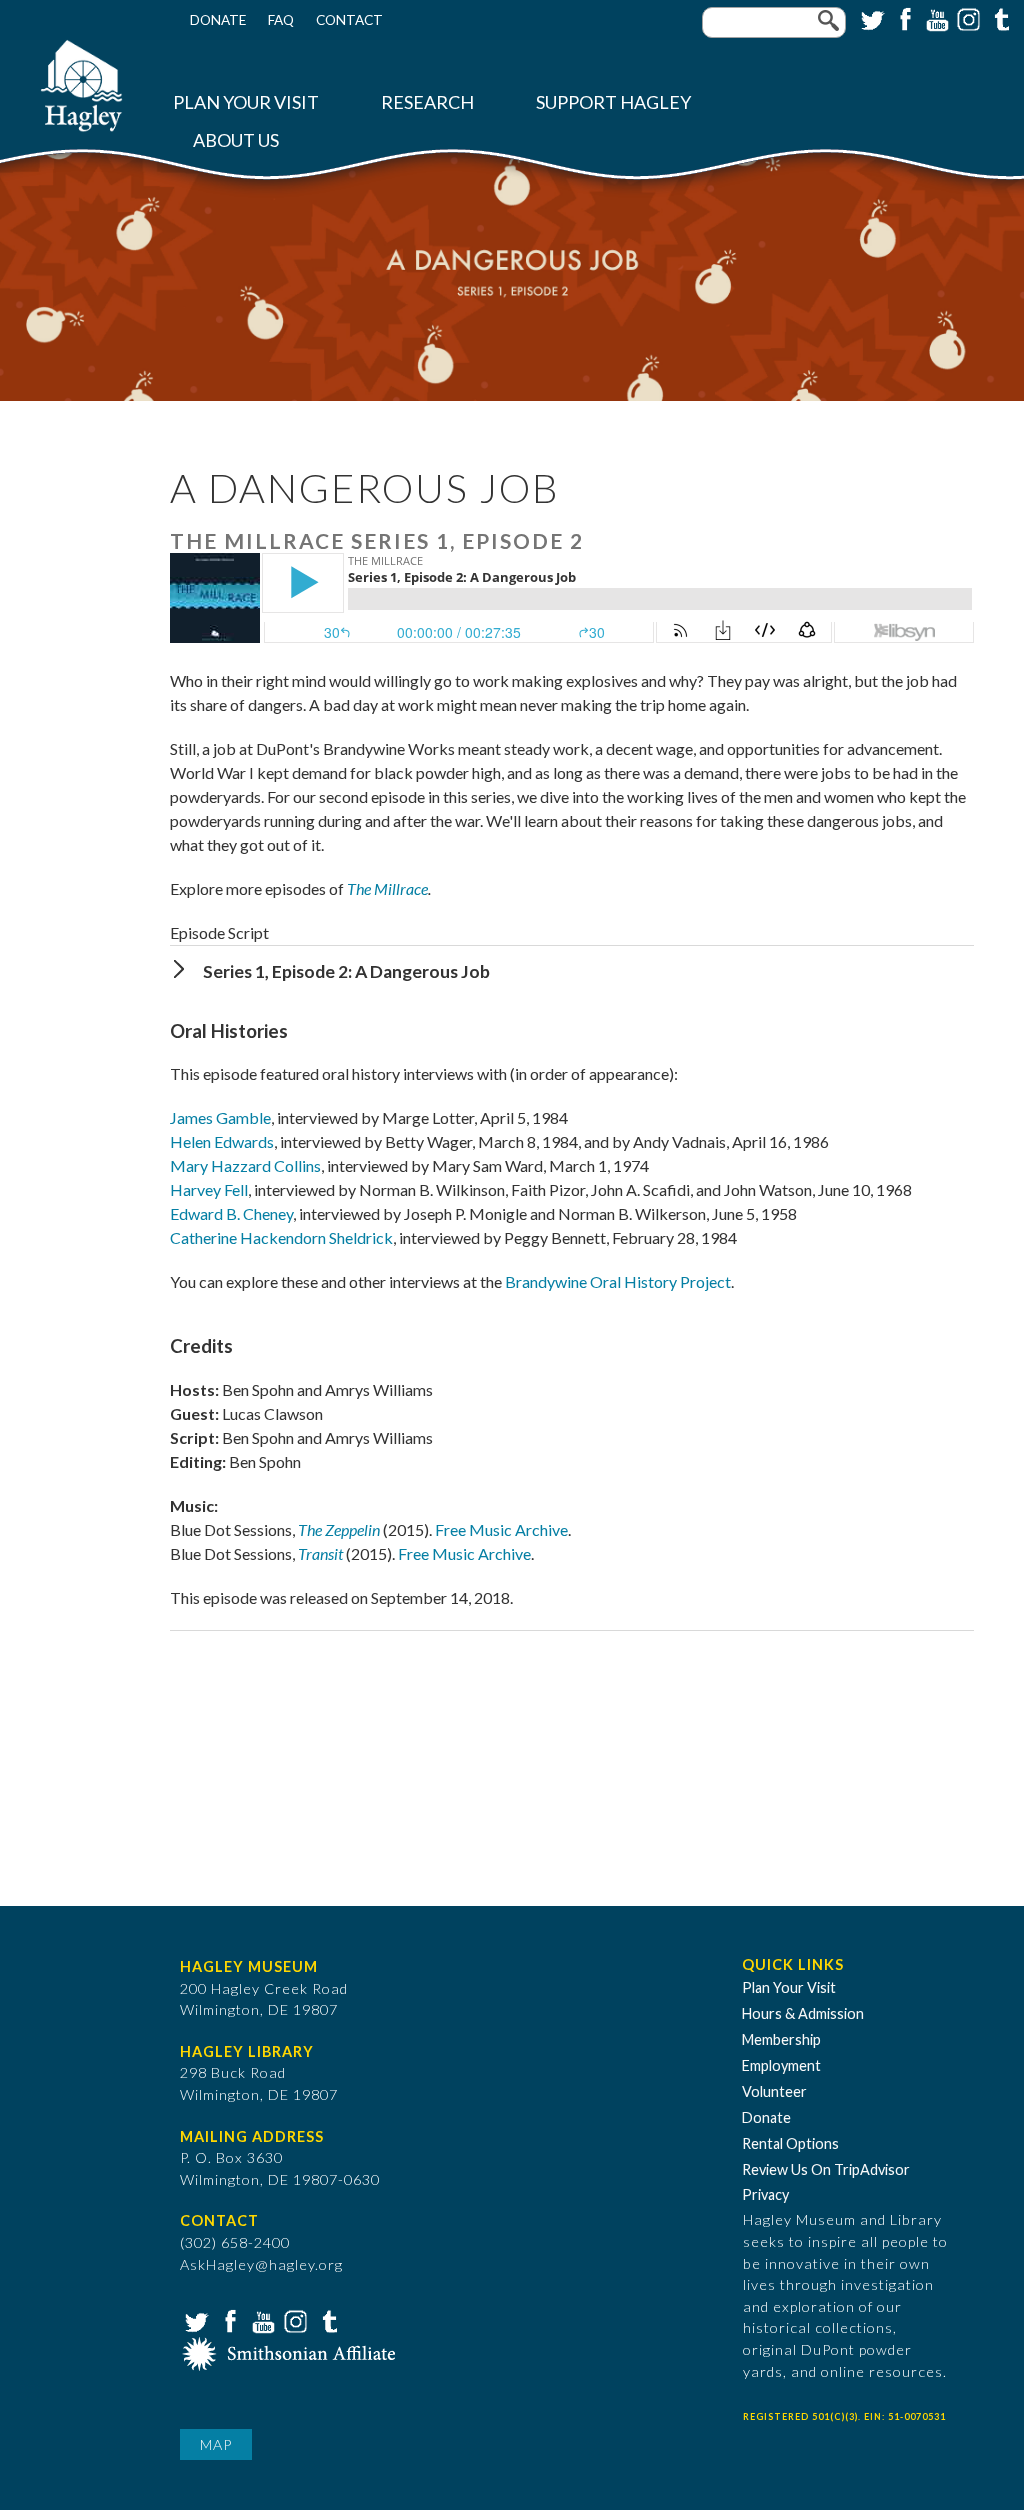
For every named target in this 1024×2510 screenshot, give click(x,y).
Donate (218, 20)
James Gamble (220, 1117)
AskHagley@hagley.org (261, 2264)
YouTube (935, 18)
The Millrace (387, 888)
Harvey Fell (209, 1189)
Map (216, 2444)
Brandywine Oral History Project (618, 1281)
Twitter (871, 18)
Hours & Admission (803, 2013)
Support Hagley (613, 102)
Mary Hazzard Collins (245, 1165)
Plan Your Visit (246, 102)
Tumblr (999, 18)
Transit (320, 1553)
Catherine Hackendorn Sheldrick (281, 1237)
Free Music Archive (501, 1529)
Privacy (765, 2194)
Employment (781, 2065)
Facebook (903, 18)
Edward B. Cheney (231, 1213)
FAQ (281, 20)
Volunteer (774, 2091)
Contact (349, 20)
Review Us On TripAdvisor (826, 2169)
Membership (781, 2039)
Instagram (967, 18)
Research (427, 102)
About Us (236, 140)
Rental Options (790, 2143)
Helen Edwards (222, 1141)
